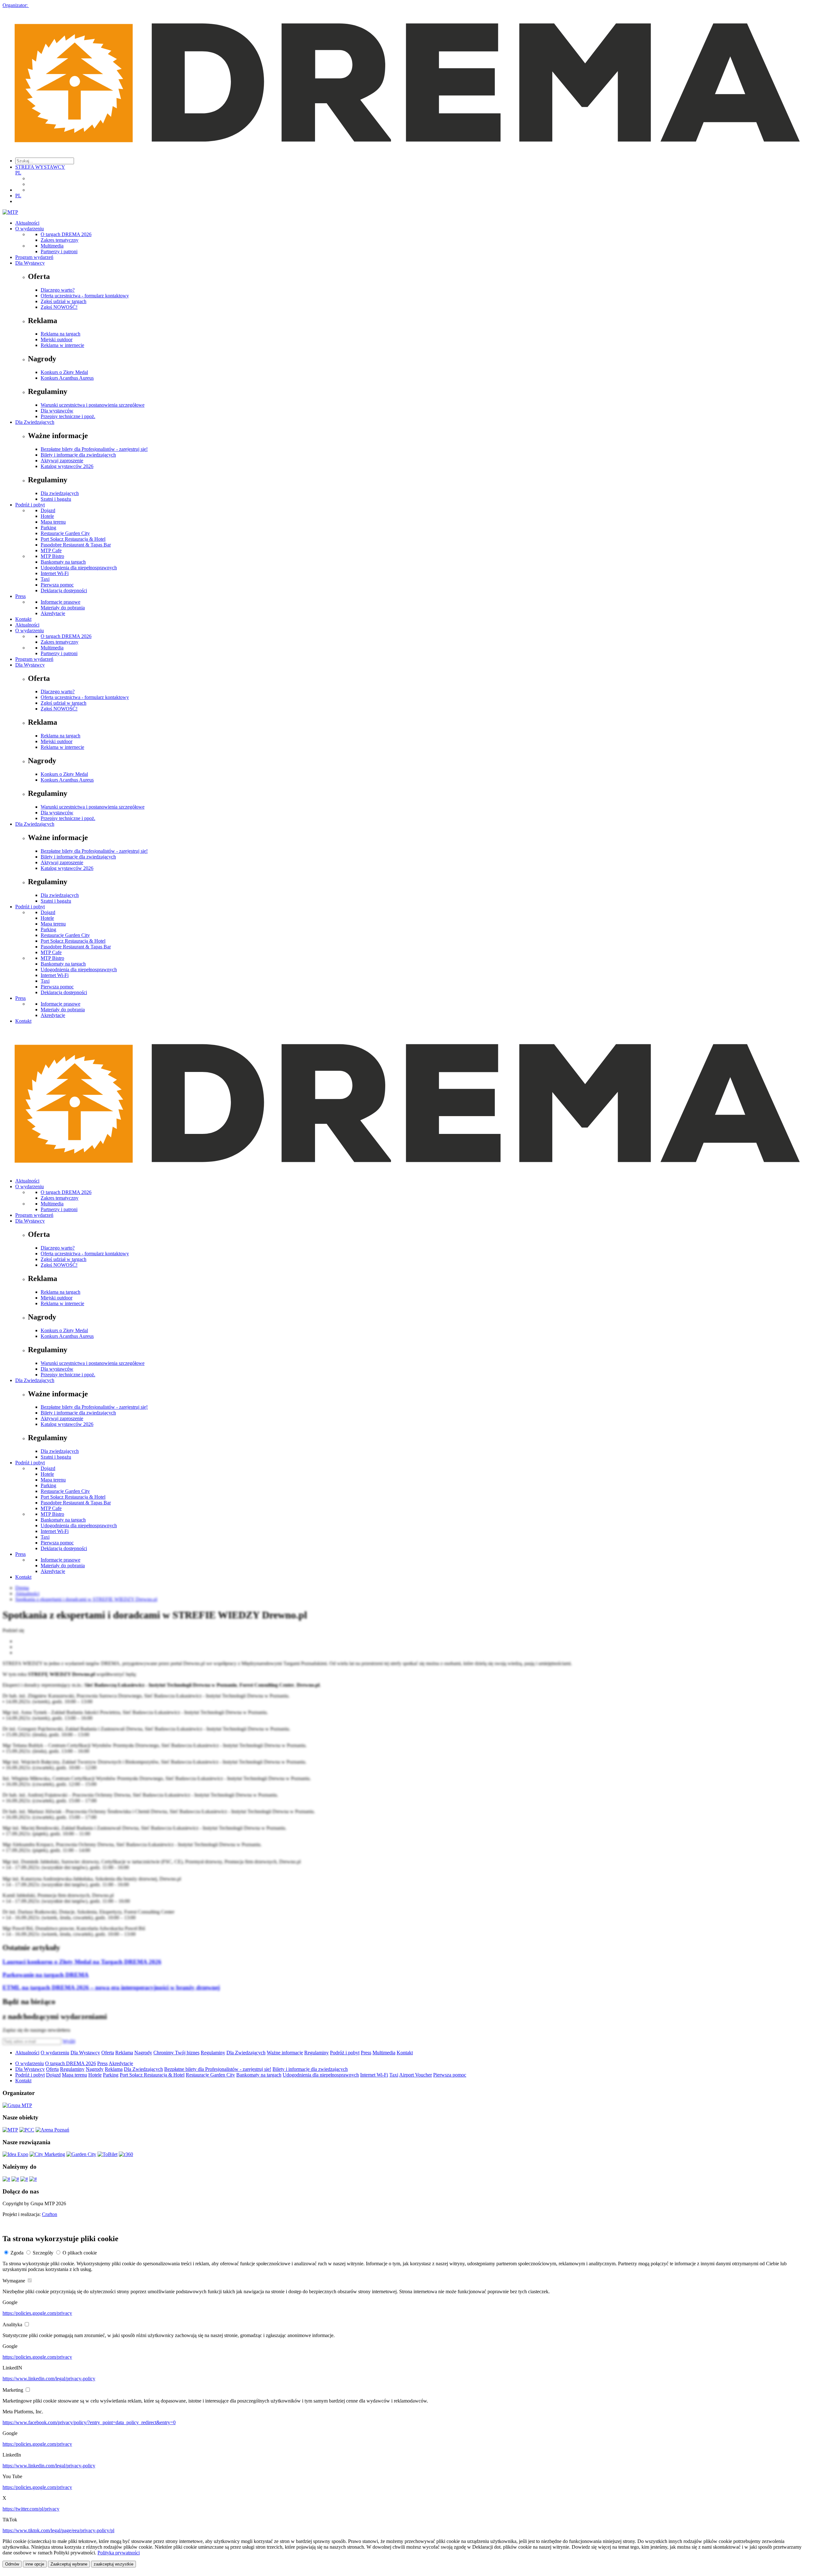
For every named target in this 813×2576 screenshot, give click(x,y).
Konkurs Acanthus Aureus (67, 378)
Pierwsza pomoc (57, 585)
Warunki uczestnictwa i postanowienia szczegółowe (93, 405)
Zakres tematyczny (60, 240)
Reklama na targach (60, 334)
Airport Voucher (416, 2075)
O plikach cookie (80, 2253)
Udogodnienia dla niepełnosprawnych (79, 568)
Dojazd (48, 510)
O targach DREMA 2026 (66, 234)
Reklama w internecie (62, 345)
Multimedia (52, 246)
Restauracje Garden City (65, 533)
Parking (48, 528)
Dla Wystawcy (30, 263)
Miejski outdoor (57, 339)
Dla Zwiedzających (35, 422)
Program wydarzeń (34, 257)
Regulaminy (213, 2053)
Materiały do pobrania (63, 608)
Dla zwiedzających (60, 493)
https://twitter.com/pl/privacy (31, 2509)
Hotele (47, 516)
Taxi (45, 579)
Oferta (108, 2053)
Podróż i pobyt (30, 505)
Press (20, 596)
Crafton (50, 2214)
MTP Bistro (52, 556)
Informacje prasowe (60, 602)
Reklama (124, 2053)
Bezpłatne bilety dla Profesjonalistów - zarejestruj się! (94, 449)
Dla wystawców (57, 411)
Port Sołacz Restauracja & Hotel (73, 539)
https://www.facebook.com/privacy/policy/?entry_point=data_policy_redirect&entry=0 (89, 2422)
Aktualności (27, 223)
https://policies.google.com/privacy (37, 2313)
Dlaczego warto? (58, 290)
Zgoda (17, 2253)
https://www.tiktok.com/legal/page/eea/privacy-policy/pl (58, 2530)
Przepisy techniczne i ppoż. (68, 416)
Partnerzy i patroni (59, 251)
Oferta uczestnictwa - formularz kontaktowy (85, 296)
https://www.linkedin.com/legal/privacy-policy (49, 2379)
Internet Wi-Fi (55, 573)
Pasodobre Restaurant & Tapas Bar (76, 545)
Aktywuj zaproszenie (62, 461)
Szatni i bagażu (56, 499)
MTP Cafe (51, 550)
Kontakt (23, 619)
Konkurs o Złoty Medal (64, 372)
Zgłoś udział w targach (64, 301)
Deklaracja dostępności (64, 590)
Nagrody (143, 2053)
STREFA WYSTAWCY (40, 167)
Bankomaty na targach (63, 562)
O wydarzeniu (30, 229)
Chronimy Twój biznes (176, 2053)
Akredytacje (53, 613)
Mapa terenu (53, 522)
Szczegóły (43, 2253)
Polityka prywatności (119, 2553)
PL (18, 173)
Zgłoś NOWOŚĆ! (59, 307)
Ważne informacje (285, 2053)
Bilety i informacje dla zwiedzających (78, 455)
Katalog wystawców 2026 (67, 466)
